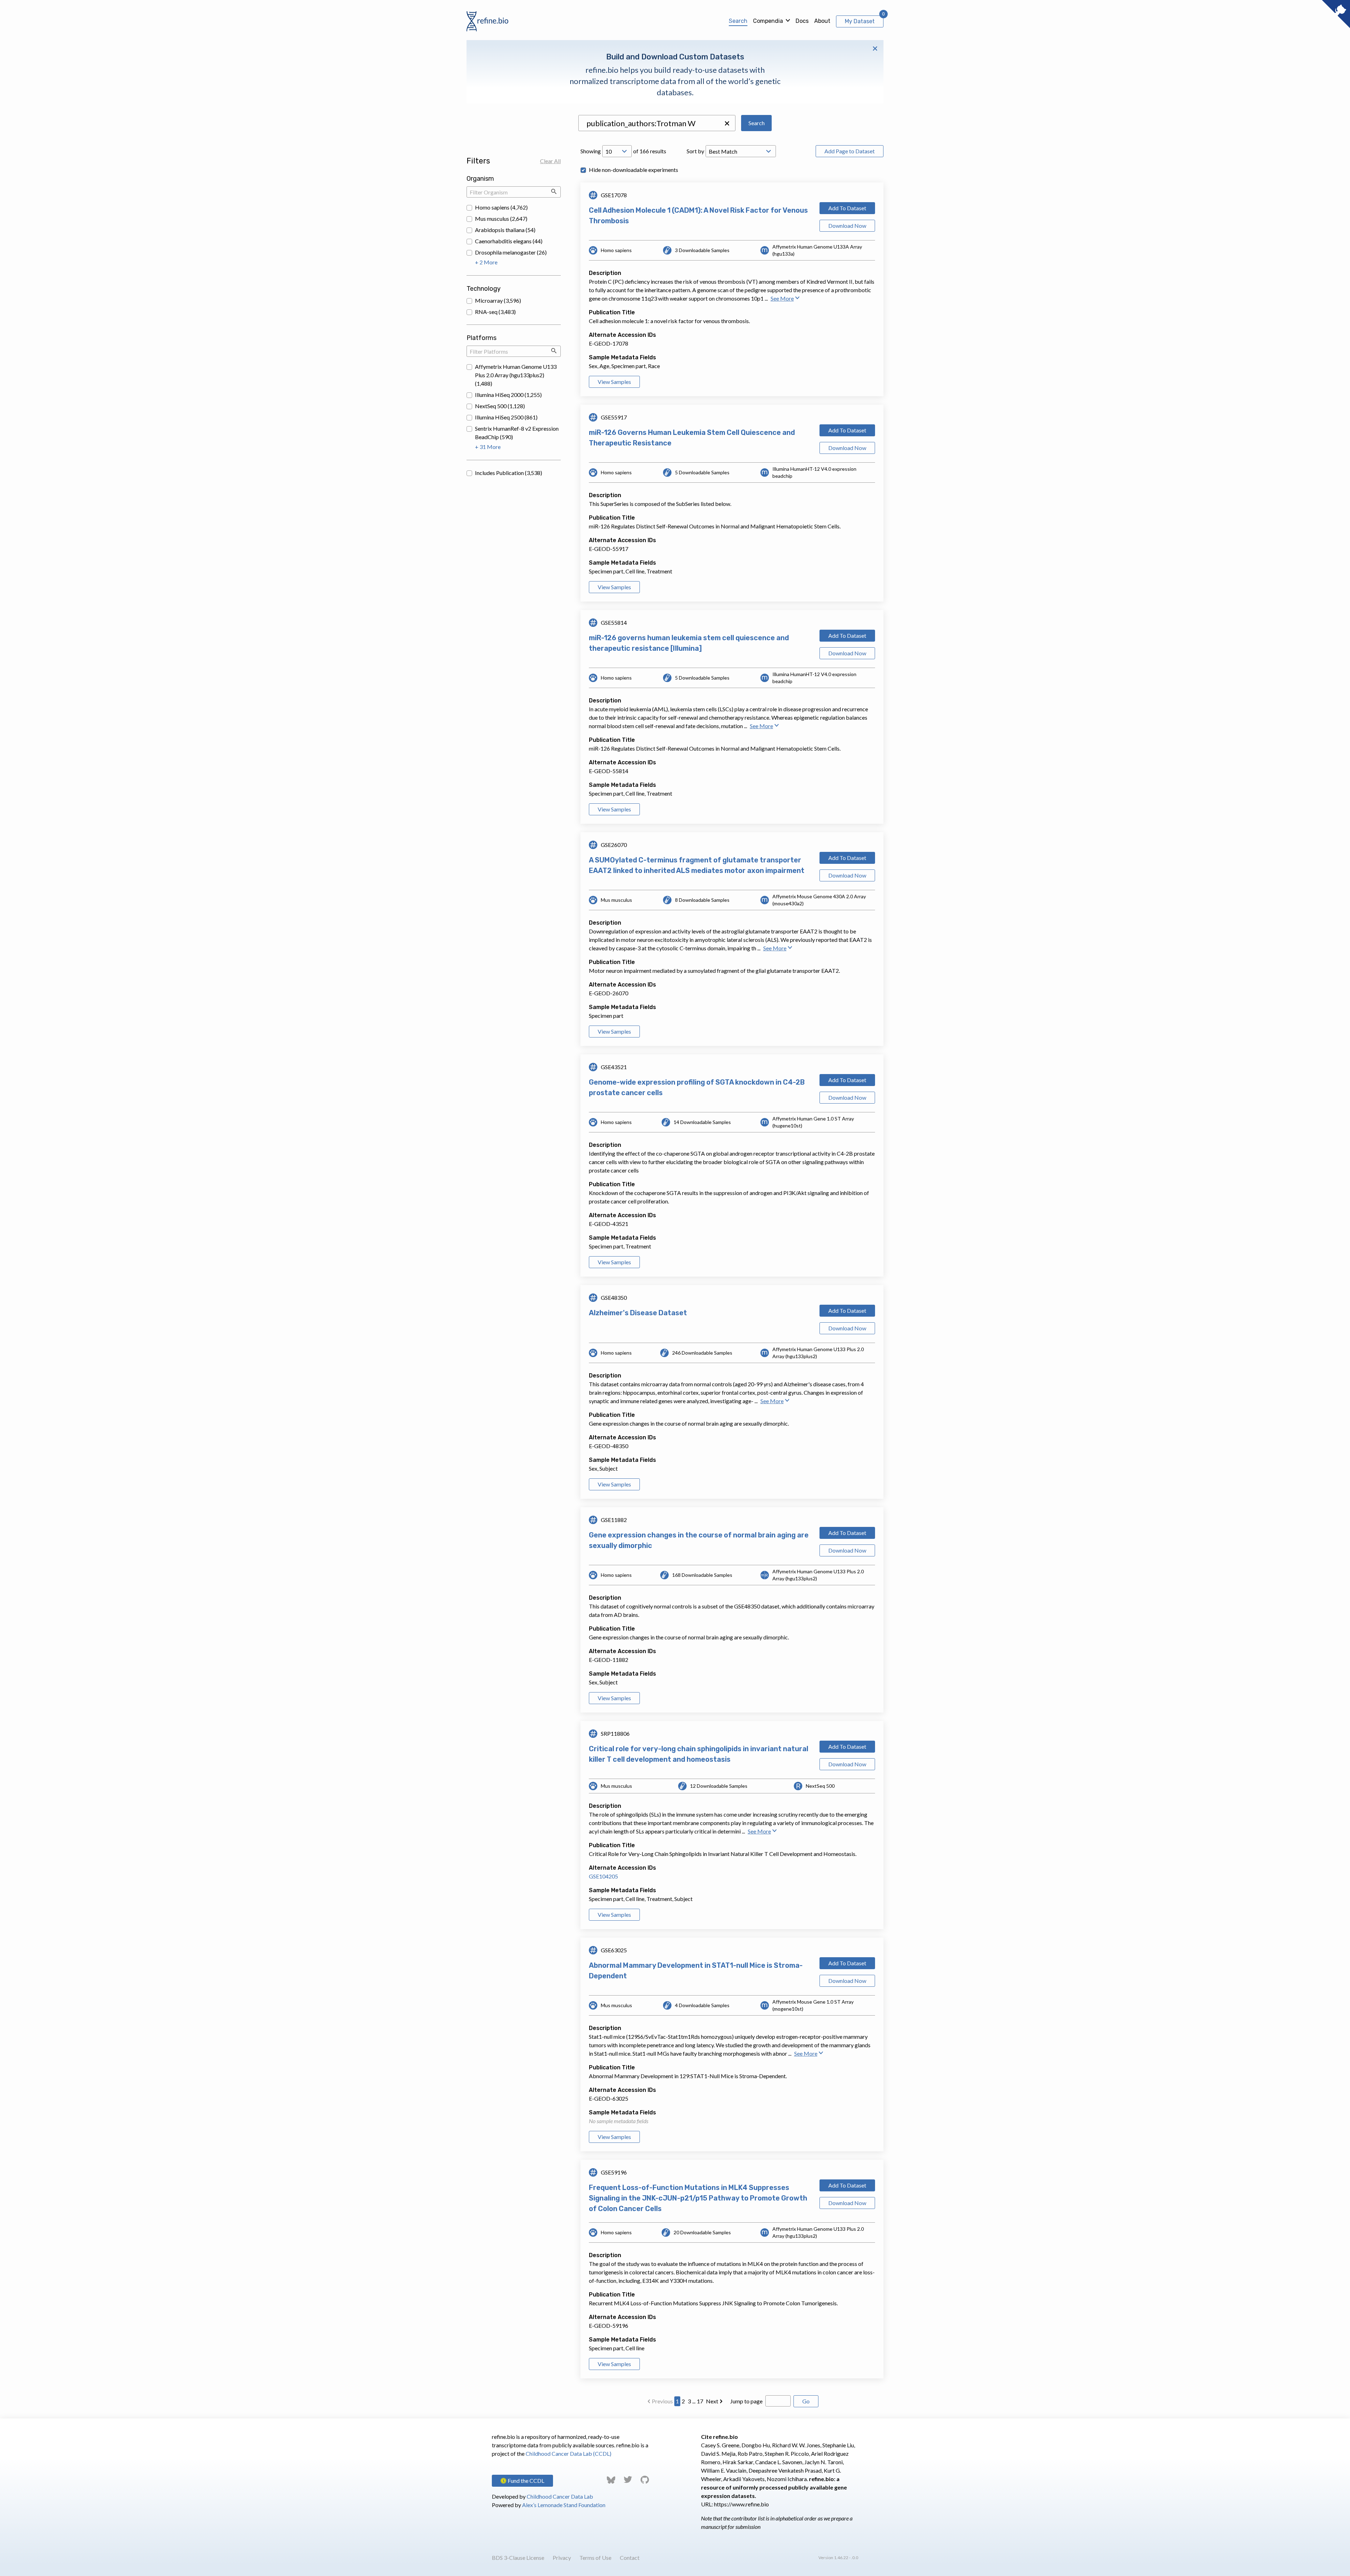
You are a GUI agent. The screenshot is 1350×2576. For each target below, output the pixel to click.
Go (806, 2401)
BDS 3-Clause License (518, 2558)
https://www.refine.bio (741, 2504)
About (822, 21)
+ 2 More (486, 262)
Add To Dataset (847, 208)
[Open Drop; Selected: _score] (741, 151)
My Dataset (860, 21)
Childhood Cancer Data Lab (560, 2496)
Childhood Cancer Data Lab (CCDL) (568, 2453)
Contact (630, 2558)
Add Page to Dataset (850, 151)
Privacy (562, 2558)
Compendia (768, 21)
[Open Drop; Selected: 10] (617, 151)
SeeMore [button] (782, 298)
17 (700, 2401)
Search (738, 21)
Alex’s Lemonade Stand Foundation (564, 2505)
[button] (727, 123)
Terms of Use (595, 2558)
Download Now (847, 226)
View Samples (614, 382)
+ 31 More (488, 447)
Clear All (550, 161)
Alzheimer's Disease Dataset (638, 1313)
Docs (802, 21)
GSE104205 (603, 1876)
